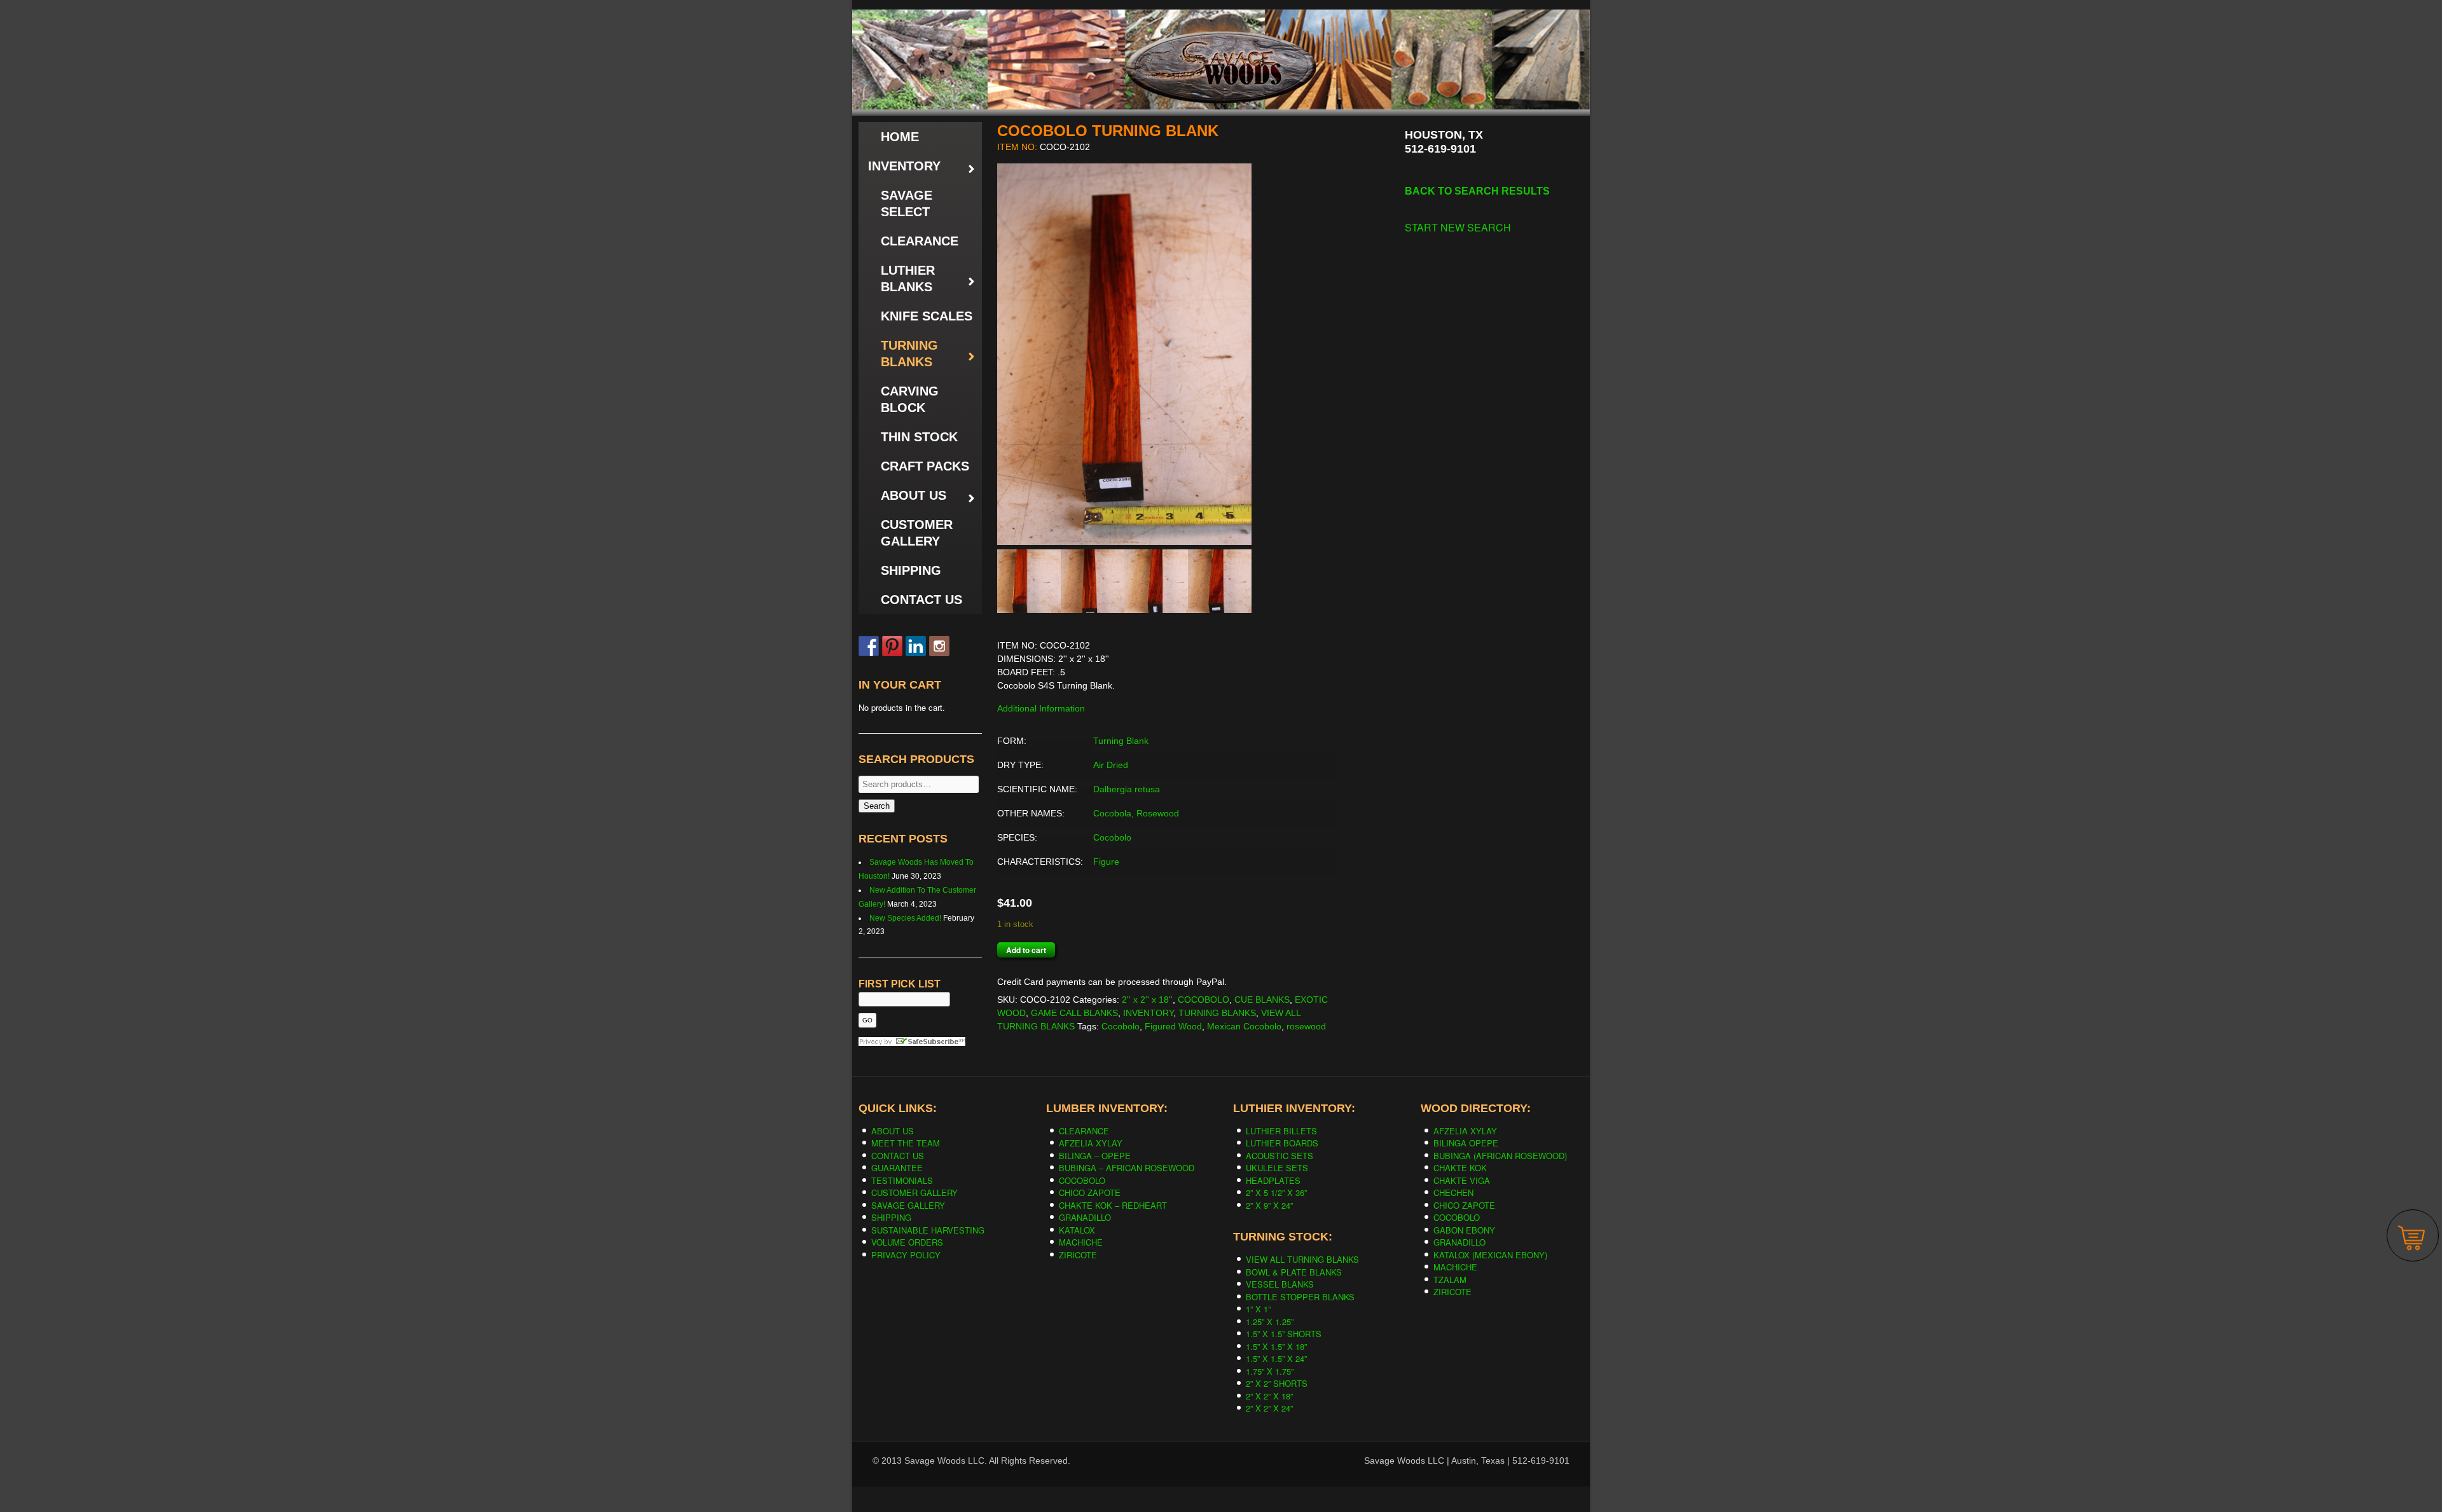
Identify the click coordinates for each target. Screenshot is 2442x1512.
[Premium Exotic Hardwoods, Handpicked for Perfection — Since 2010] (1221, 38)
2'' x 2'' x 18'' (1147, 1000)
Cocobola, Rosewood (1136, 813)
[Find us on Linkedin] (916, 646)
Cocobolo (1112, 837)
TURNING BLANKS (1217, 1013)
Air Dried (1111, 765)
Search (877, 806)
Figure (1106, 862)
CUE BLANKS (1262, 1000)
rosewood (1306, 1026)
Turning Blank (1121, 741)
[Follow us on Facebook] (869, 646)
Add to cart (1026, 950)
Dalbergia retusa (1127, 789)
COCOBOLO (1204, 1000)
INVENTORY (1148, 1013)
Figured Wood (1173, 1026)
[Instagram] (939, 646)
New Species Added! (905, 918)
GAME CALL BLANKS (1074, 1013)
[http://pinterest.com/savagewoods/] (892, 646)
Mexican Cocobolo (1244, 1026)
